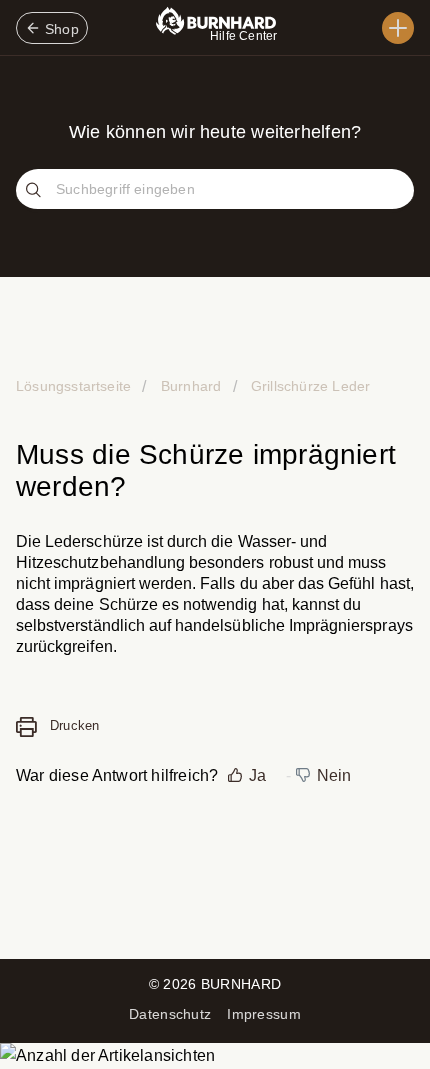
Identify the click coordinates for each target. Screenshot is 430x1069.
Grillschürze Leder (309, 386)
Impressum (264, 1014)
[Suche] (36, 191)
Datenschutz (170, 1014)
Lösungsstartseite (75, 386)
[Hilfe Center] (398, 28)
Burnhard (191, 386)
